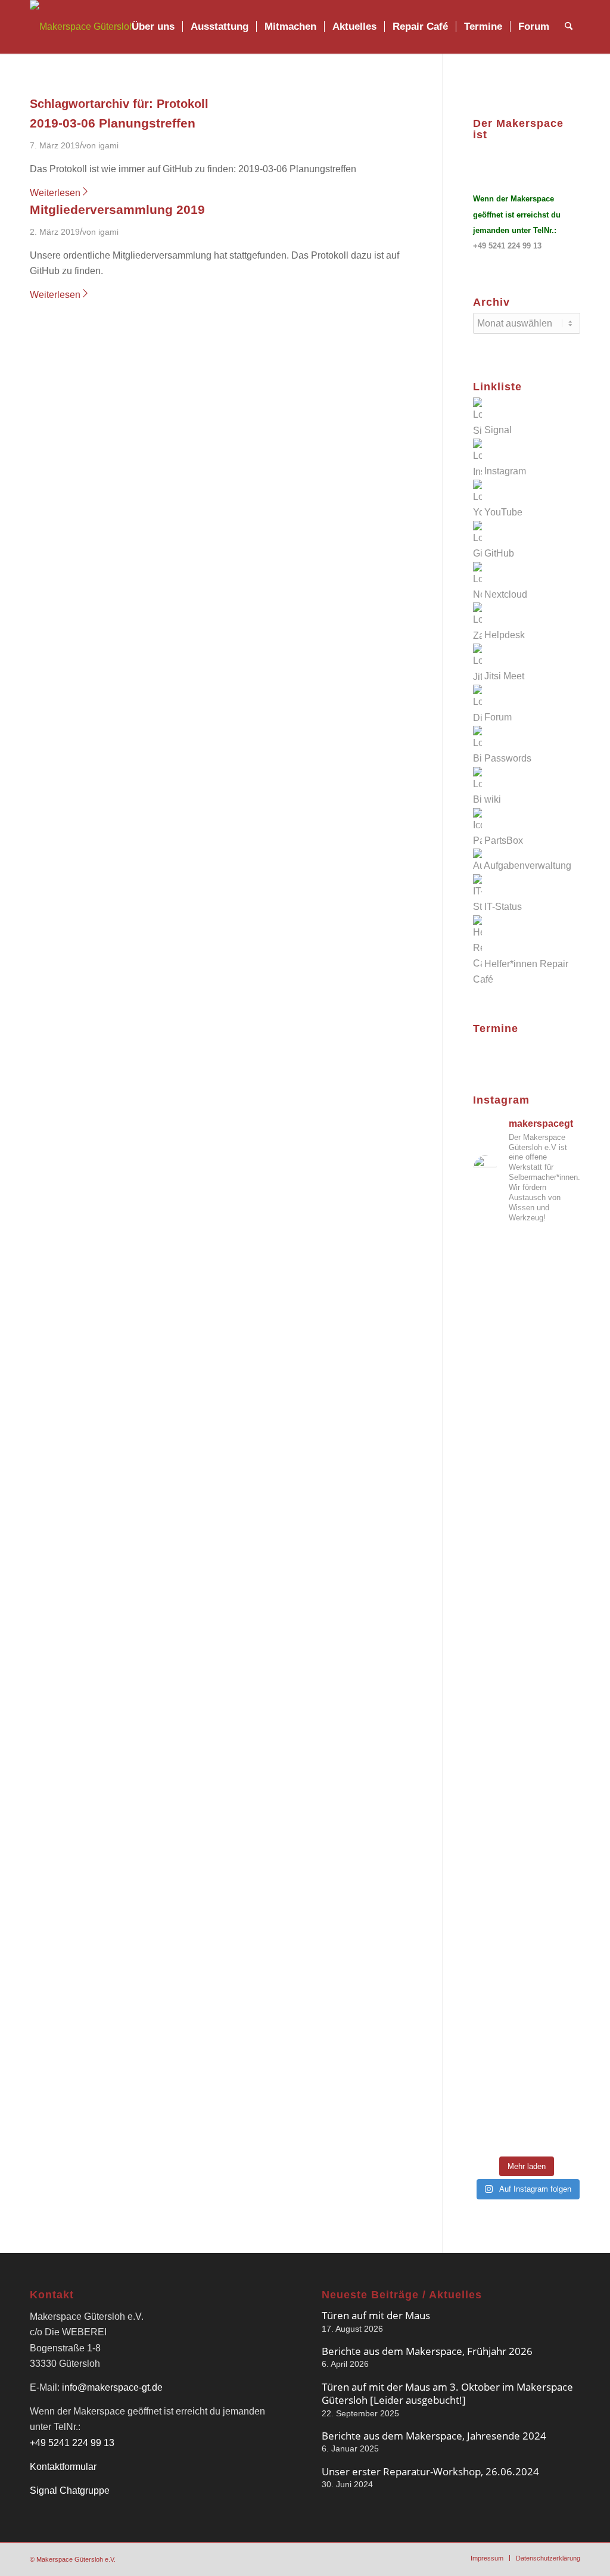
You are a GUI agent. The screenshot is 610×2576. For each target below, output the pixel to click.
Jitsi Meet (504, 677)
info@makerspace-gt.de (112, 2387)
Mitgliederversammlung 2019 (117, 209)
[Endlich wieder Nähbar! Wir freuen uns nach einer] (527, 1395)
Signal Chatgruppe (70, 2490)
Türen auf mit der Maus (376, 2315)
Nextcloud (506, 594)
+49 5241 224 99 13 (507, 246)
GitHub (499, 553)
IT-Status (503, 907)
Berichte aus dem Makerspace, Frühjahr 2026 (427, 2351)
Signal (498, 431)
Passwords (508, 758)
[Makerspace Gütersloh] (82, 27)
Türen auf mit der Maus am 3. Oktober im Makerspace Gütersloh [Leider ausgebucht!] (447, 2393)
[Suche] (569, 27)
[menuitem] (153, 27)
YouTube (503, 512)
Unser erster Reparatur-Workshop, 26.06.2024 (430, 2471)
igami (108, 145)
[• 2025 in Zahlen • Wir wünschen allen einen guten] (527, 2115)
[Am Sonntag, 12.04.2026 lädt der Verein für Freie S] (527, 1818)
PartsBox (504, 840)
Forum (498, 718)
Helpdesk (505, 636)
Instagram (505, 472)
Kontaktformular (63, 2467)
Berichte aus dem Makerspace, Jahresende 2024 (434, 2436)
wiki (493, 799)
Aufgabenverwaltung (527, 866)
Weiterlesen (55, 193)
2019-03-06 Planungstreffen (113, 123)
